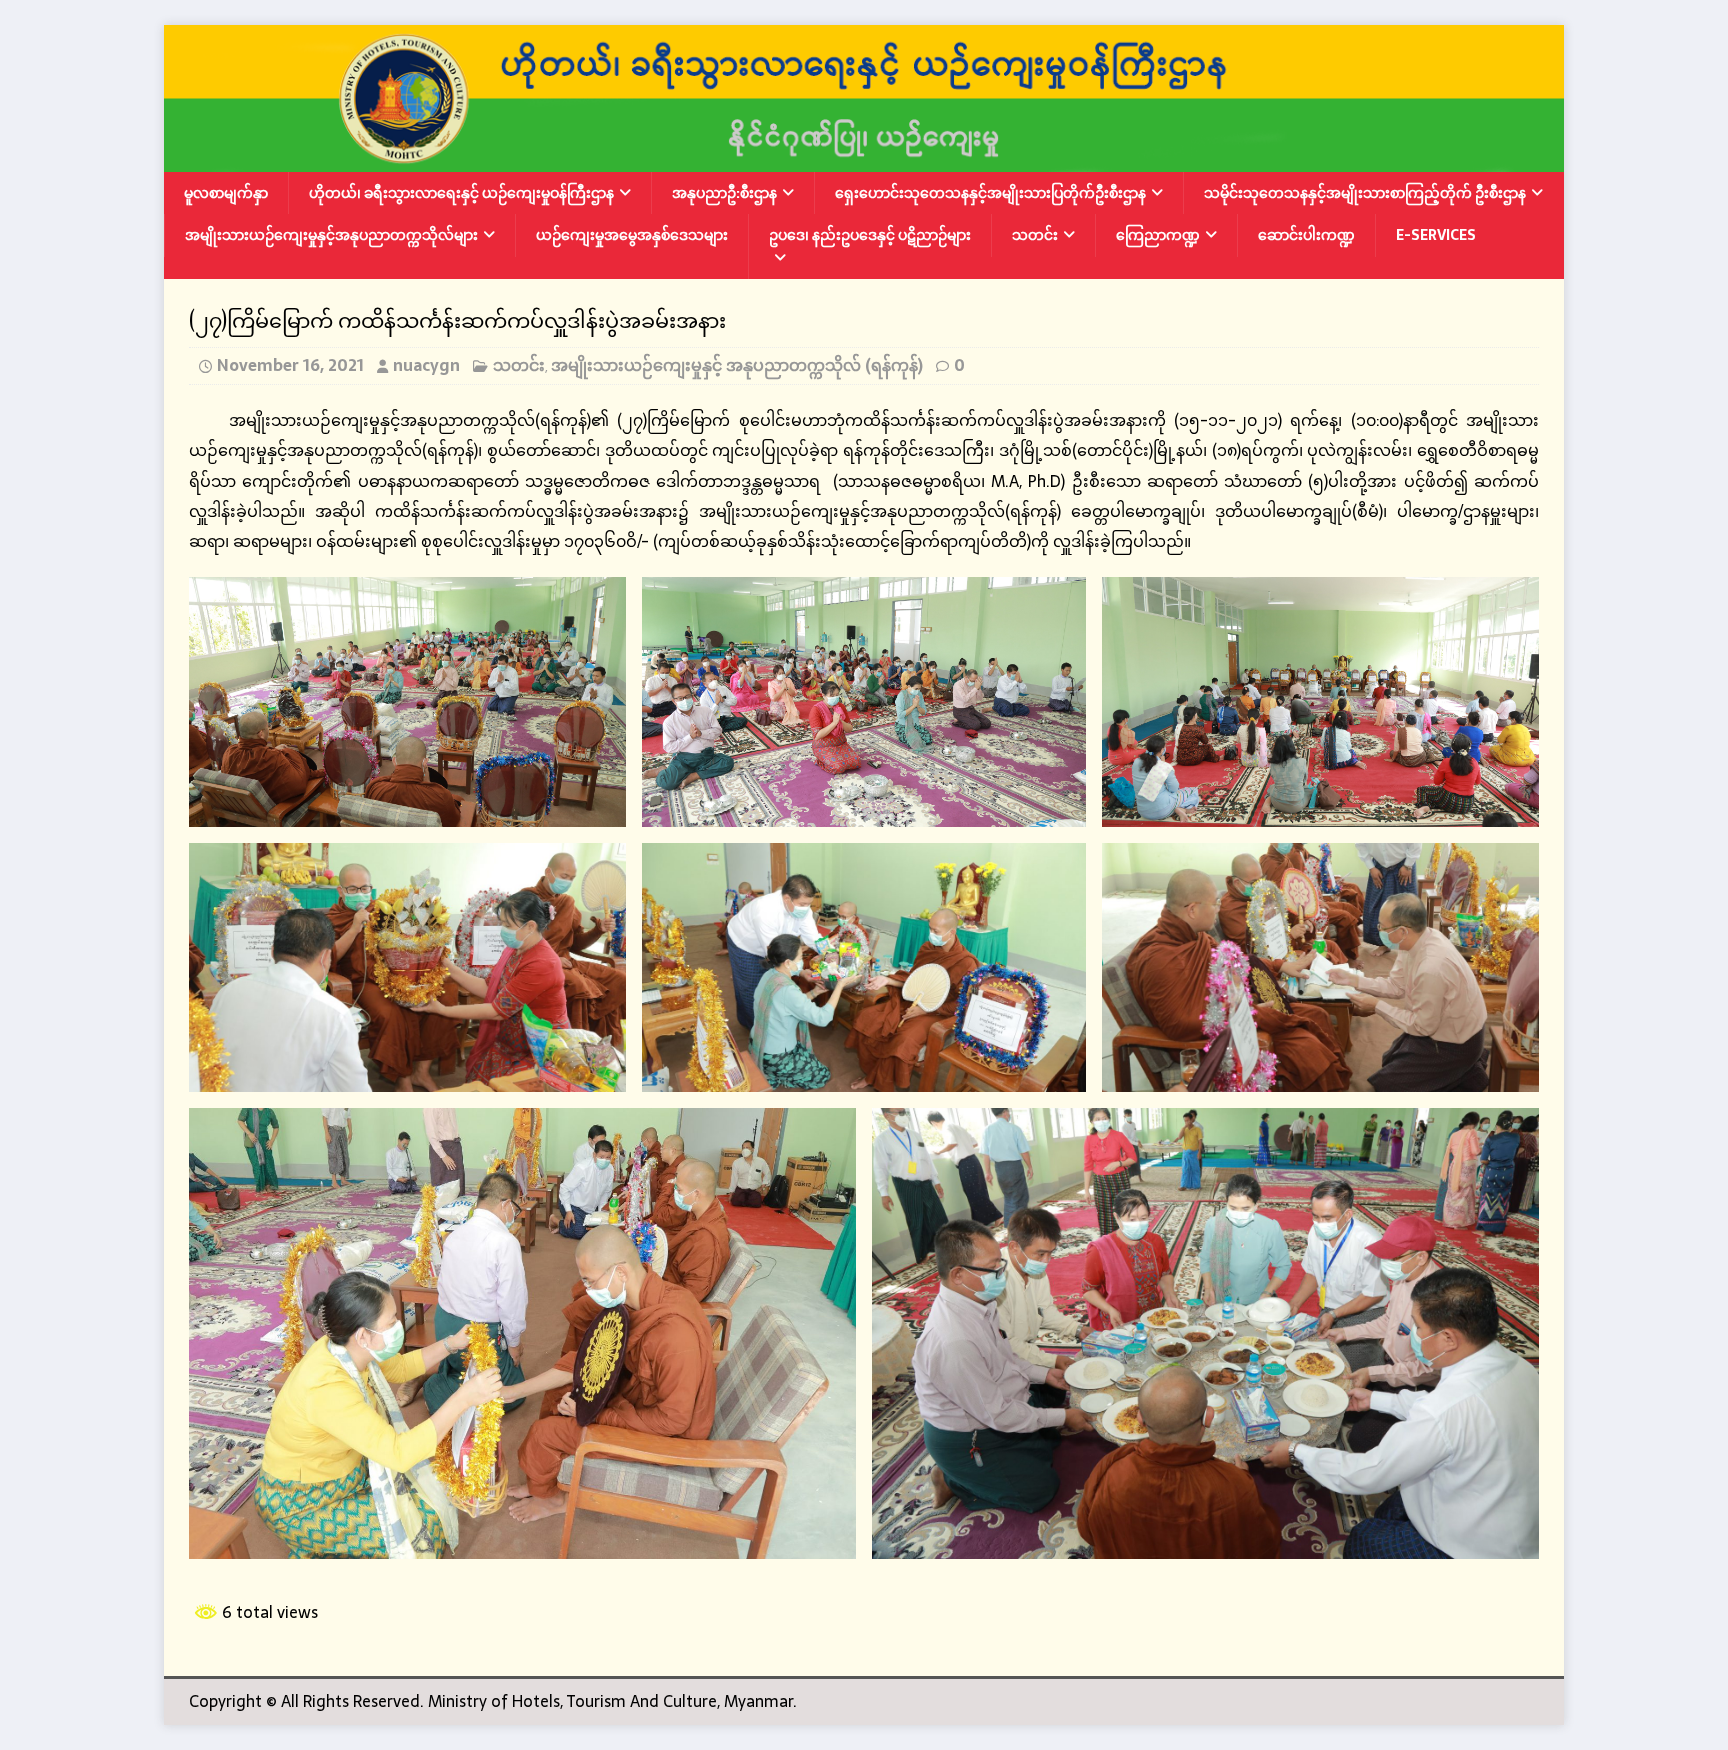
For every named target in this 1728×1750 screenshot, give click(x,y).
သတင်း (1035, 235)
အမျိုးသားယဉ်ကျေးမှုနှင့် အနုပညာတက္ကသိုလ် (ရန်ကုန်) (737, 365)
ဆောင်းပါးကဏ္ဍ (1306, 235)
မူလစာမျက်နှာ (226, 193)
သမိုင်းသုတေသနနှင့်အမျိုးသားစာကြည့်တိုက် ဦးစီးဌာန (1365, 193)
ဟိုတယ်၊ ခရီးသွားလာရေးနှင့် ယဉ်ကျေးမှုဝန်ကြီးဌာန (461, 193)
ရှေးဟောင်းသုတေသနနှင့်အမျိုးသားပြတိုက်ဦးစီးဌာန (990, 193)
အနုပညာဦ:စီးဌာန (724, 193)
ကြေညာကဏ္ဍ (1158, 235)
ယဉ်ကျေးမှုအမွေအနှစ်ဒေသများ (632, 235)
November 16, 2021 (290, 365)
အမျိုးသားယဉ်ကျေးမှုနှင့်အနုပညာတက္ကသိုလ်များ (331, 235)
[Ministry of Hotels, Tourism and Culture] (864, 158)
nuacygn (426, 365)
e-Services (1436, 235)
